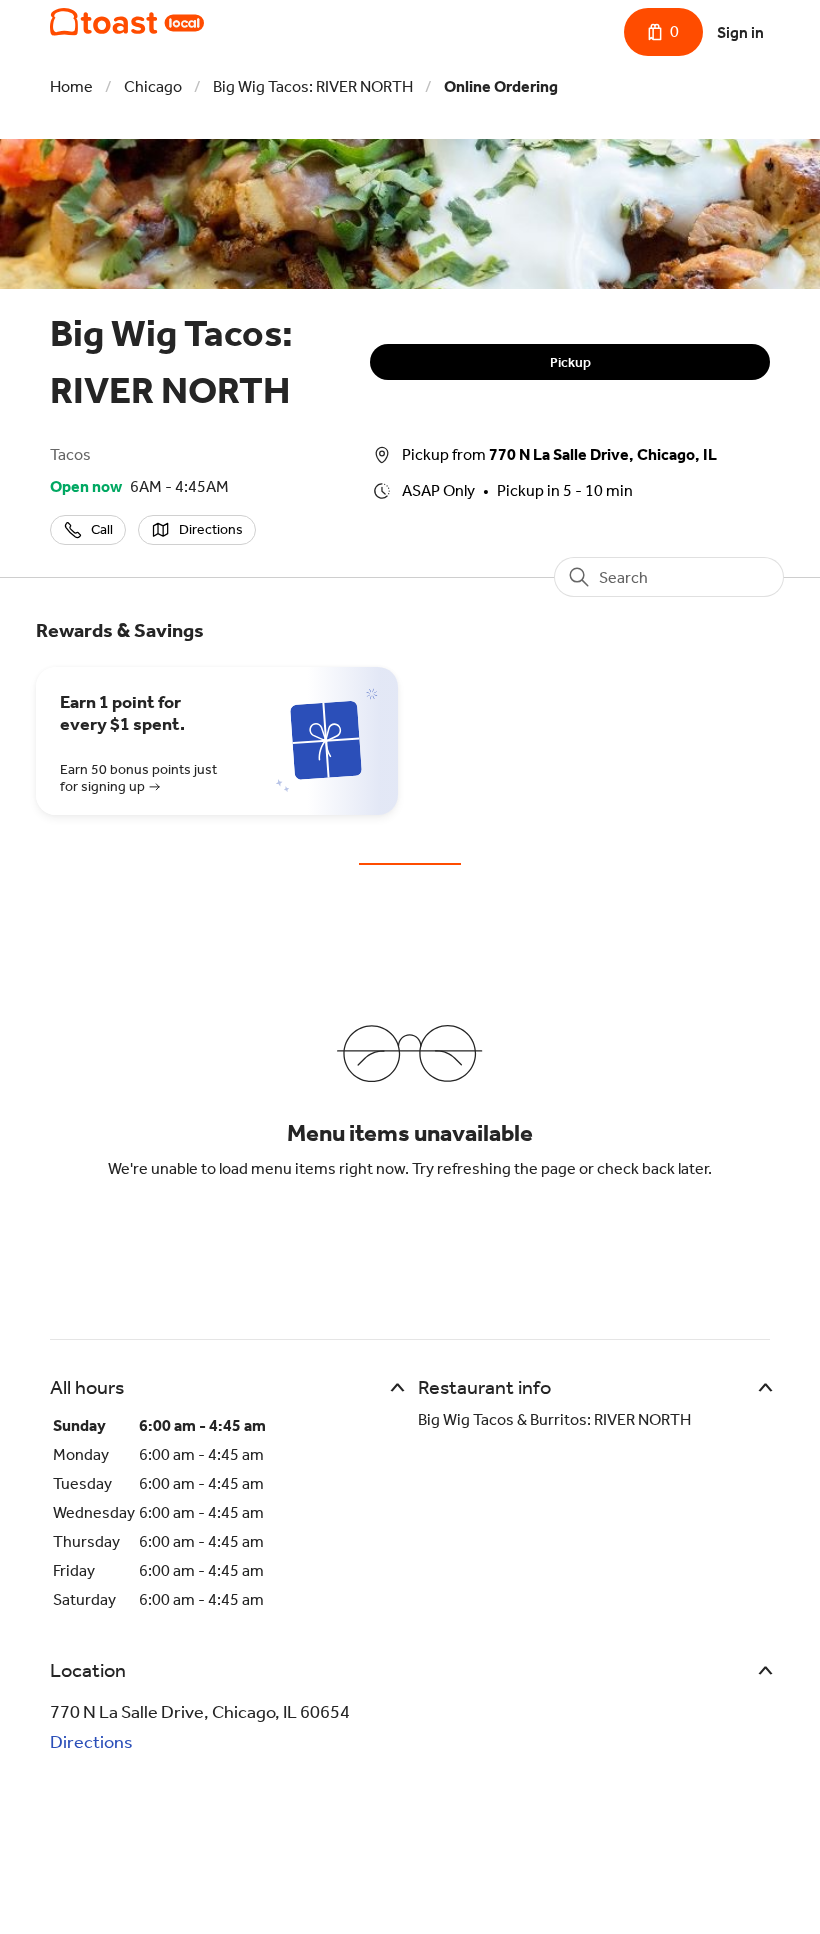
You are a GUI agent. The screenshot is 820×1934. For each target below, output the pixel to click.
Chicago (153, 86)
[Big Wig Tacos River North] (127, 22)
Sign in (740, 32)
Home (71, 86)
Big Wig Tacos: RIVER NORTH (313, 86)
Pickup (570, 362)
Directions (91, 1742)
